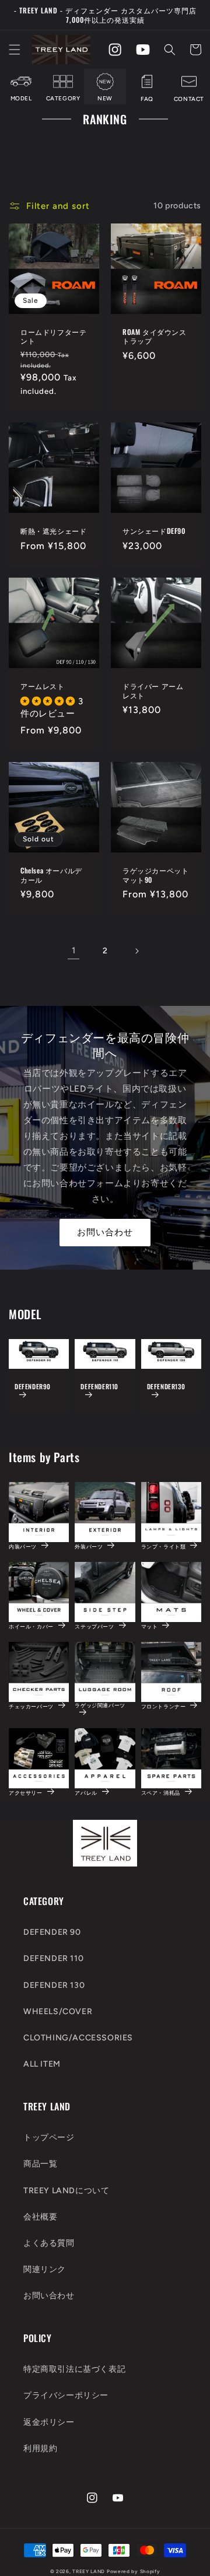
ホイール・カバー (31, 1626)
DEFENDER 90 (52, 1932)
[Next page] (136, 951)
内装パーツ (23, 1546)
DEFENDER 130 (54, 1985)
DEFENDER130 (166, 1387)
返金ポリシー (49, 2422)
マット (150, 1626)
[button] (15, 50)
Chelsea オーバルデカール (51, 875)
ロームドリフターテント (53, 336)
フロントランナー (164, 1706)
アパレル (86, 1792)
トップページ (49, 2138)
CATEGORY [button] (63, 98)
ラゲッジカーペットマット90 (155, 875)
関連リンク (45, 2269)
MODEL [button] (21, 98)
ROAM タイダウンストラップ (155, 336)
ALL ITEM (42, 2064)
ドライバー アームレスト (153, 691)
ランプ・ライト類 (164, 1546)
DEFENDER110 (99, 1387)
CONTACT (189, 99)
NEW (105, 98)
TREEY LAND (89, 2571)
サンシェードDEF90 (154, 531)
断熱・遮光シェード (53, 531)
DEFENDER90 (33, 1387)
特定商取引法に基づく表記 (74, 2369)
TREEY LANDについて (66, 2191)
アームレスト (43, 686)
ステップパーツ (94, 1626)
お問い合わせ (105, 1232)
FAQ (147, 99)
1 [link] (74, 950)
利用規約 (40, 2449)
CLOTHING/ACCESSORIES (78, 2038)
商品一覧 (40, 2164)
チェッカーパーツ (31, 1706)
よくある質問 (49, 2243)
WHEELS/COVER (58, 2011)
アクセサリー (26, 1792)
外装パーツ (89, 1546)
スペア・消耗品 (161, 1792)
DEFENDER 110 (53, 1958)
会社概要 (40, 2217)
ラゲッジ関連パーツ (100, 1705)
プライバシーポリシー (66, 2395)
